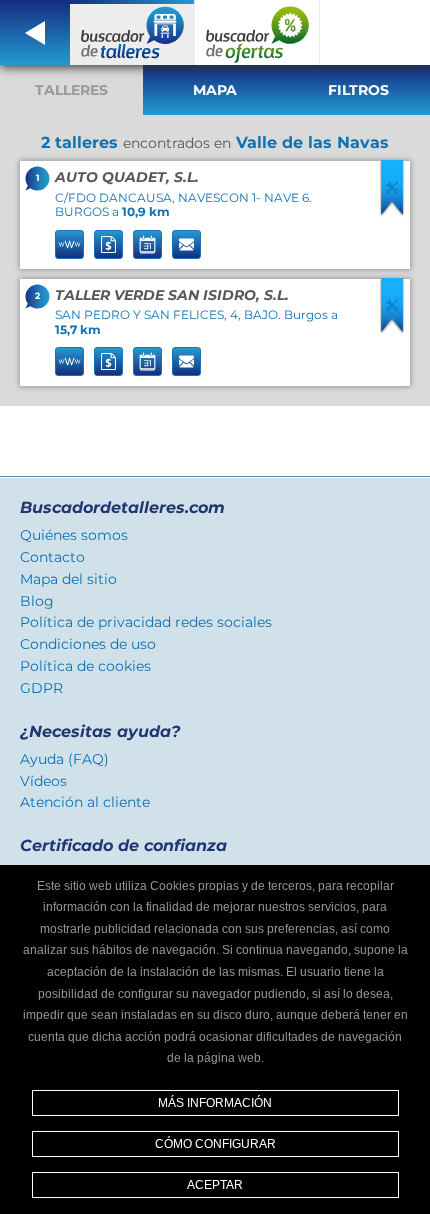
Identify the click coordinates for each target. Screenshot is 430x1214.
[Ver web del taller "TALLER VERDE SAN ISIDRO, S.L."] (69, 361)
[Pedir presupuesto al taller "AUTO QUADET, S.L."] (108, 244)
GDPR (41, 688)
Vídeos (43, 781)
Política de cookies (85, 666)
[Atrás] (35, 32)
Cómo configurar (215, 1144)
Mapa (215, 90)
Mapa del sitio (68, 579)
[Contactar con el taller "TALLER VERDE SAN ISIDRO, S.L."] (186, 361)
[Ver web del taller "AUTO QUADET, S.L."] (69, 244)
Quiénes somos (74, 535)
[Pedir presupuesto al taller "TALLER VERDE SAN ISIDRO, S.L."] (108, 361)
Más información (215, 1103)
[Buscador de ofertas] (257, 32)
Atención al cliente (85, 802)
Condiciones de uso (88, 644)
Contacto (52, 557)
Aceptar (215, 1185)
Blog (37, 601)
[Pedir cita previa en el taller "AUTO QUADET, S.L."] (147, 244)
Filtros (358, 90)
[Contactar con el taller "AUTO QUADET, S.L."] (186, 244)
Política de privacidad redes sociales (146, 622)
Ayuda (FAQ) (64, 759)
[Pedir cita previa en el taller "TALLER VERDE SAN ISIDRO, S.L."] (147, 361)
